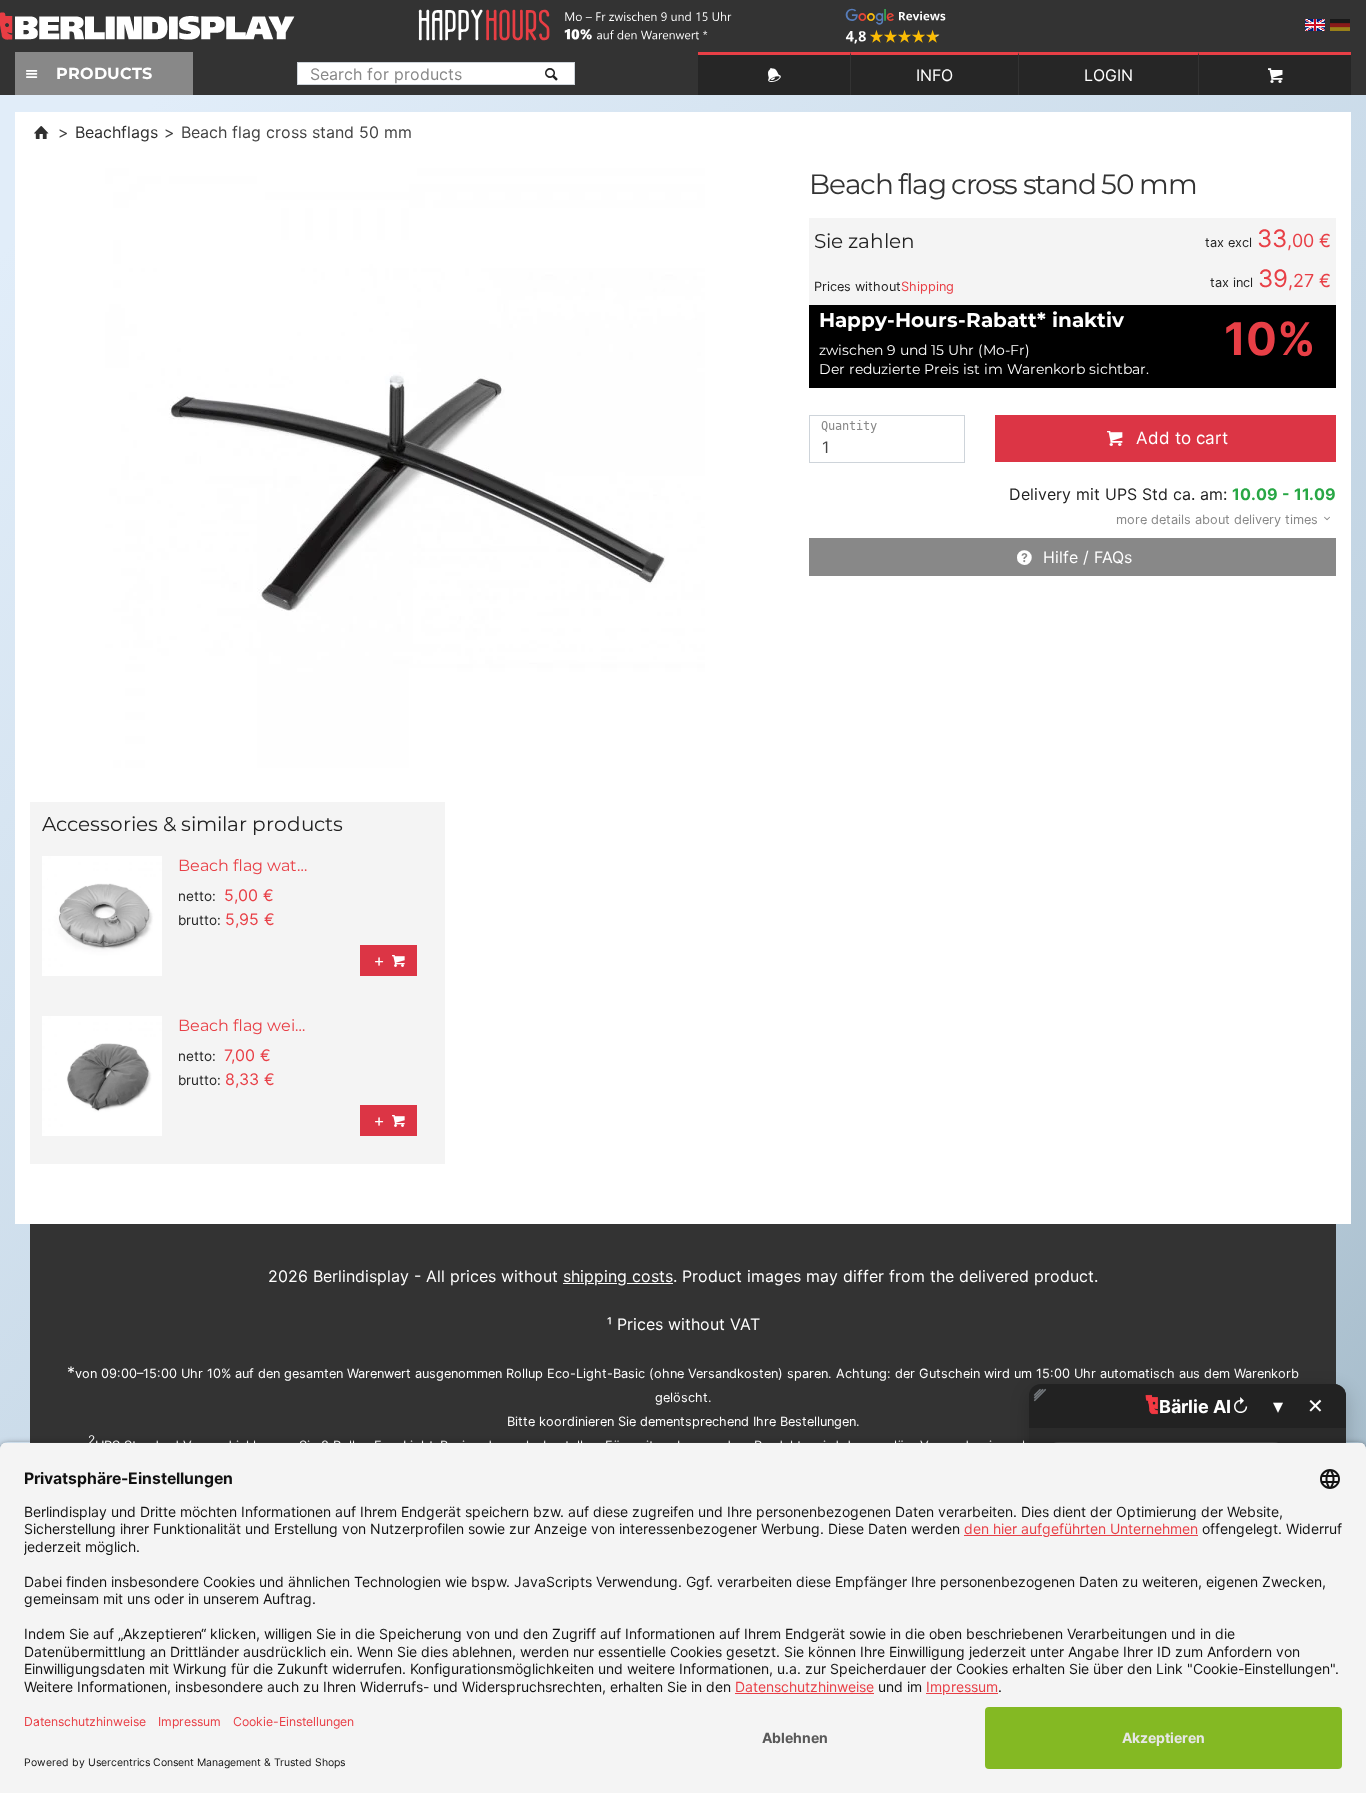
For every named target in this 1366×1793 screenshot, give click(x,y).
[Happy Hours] (575, 13)
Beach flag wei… (241, 1025)
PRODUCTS (104, 73)
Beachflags (116, 132)
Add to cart (1177, 438)
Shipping (927, 286)
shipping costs (618, 1276)
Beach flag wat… (242, 865)
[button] (1217, 518)
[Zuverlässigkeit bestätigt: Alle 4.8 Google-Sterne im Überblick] (895, 13)
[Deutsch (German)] (1340, 25)
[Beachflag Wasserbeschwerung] (102, 916)
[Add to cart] (388, 960)
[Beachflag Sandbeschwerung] (102, 1076)
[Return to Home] (41, 132)
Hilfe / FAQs (1083, 557)
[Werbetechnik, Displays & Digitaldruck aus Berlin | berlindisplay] (165, 26)
